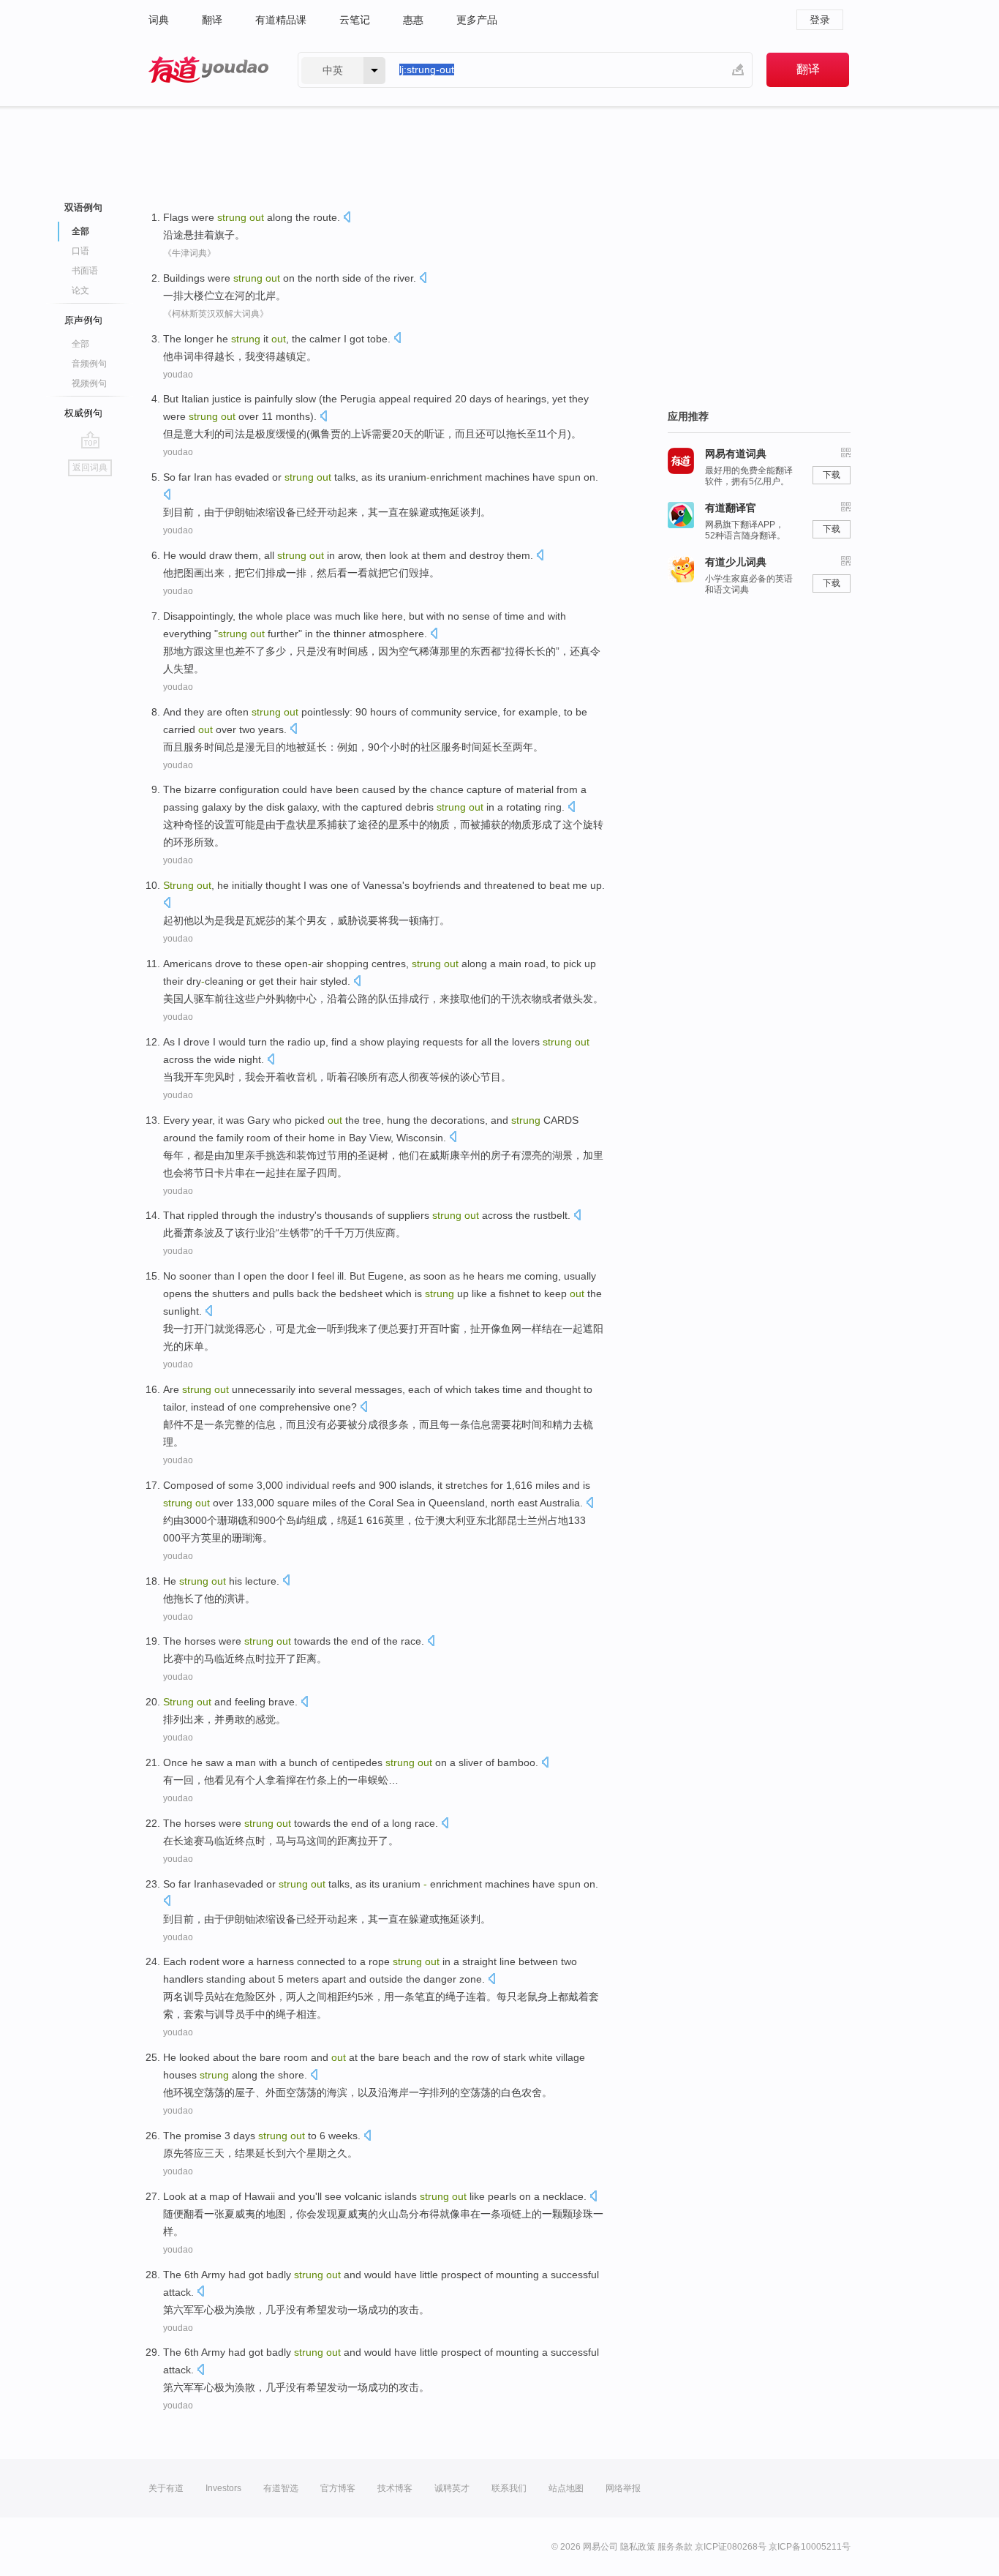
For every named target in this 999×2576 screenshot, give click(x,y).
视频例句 (89, 383)
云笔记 (355, 20)
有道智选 (281, 2488)
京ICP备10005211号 (810, 2547)
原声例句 (83, 320)
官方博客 (338, 2488)
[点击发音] (347, 218)
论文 (80, 290)
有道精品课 (281, 20)
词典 (159, 20)
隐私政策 (638, 2547)
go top (90, 440)
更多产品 (477, 20)
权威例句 (83, 413)
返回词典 (90, 467)
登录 (820, 20)
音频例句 (89, 364)
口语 (80, 251)
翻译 (212, 20)
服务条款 (675, 2547)
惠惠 (413, 20)
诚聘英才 (452, 2488)
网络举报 (623, 2488)
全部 (80, 344)
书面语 (85, 271)
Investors (223, 2488)
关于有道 (166, 2488)
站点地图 (566, 2488)
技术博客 (395, 2488)
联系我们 (509, 2488)
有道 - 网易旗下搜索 (208, 70)
